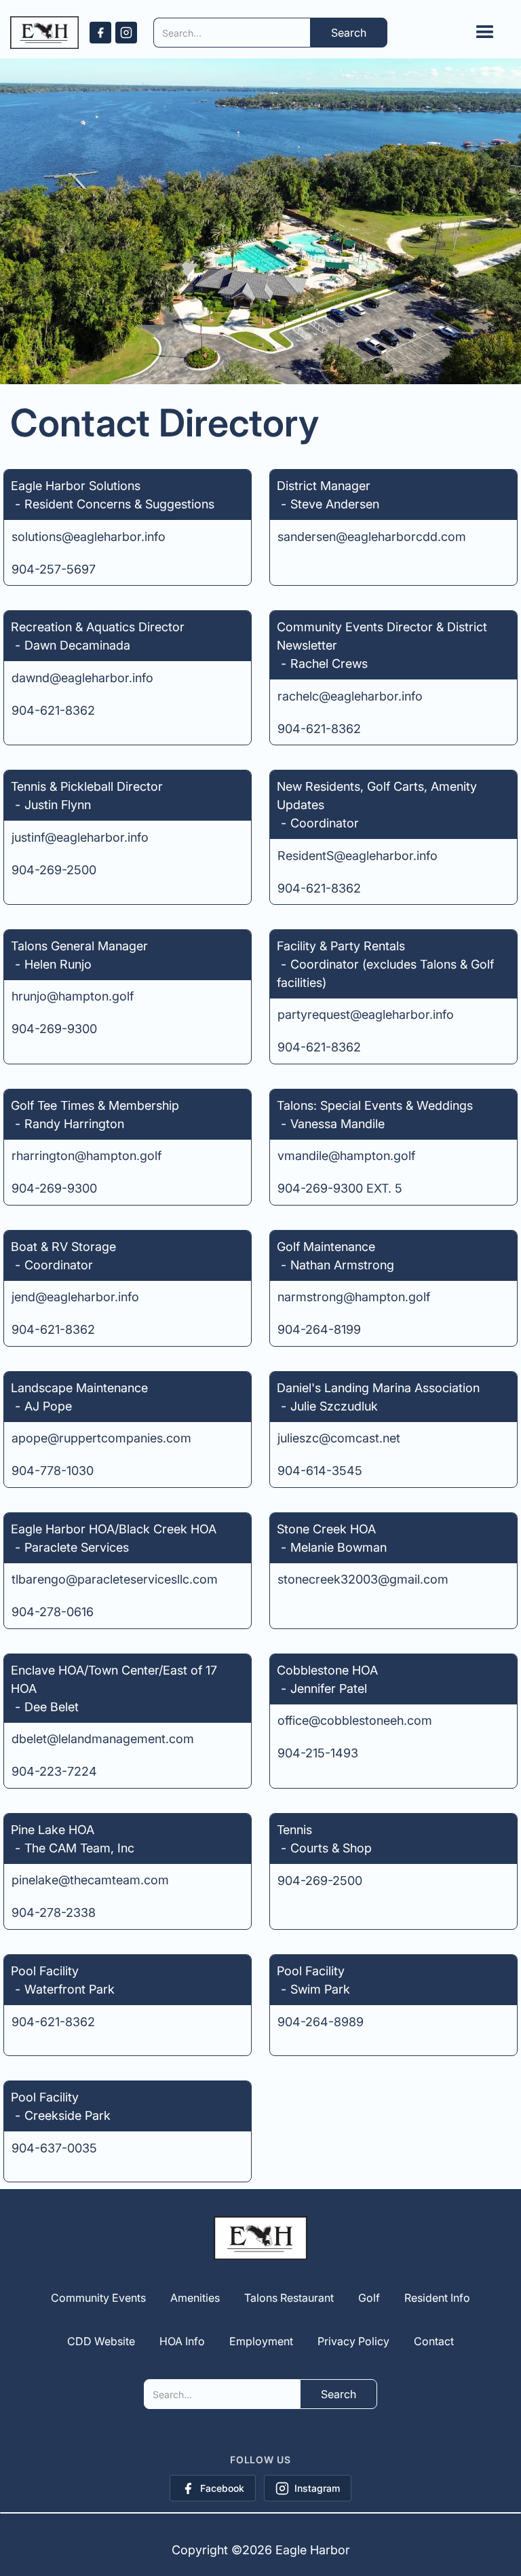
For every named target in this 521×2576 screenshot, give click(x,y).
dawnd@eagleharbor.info (82, 678)
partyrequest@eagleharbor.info (366, 1014)
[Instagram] (126, 33)
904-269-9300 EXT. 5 (340, 1188)
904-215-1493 (318, 1753)
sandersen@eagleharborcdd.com (372, 537)
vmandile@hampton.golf (346, 1156)
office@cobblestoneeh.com (355, 1720)
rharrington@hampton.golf (86, 1156)
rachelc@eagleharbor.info (350, 696)
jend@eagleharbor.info (75, 1297)
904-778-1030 (53, 1471)
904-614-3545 (320, 1471)
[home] (44, 33)
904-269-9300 (54, 1029)
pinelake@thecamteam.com (90, 1880)
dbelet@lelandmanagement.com (103, 1739)
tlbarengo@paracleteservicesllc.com (115, 1579)
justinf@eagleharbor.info (80, 837)
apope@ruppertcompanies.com (101, 1438)
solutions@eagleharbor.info (89, 537)
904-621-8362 (53, 710)
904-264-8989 (321, 2022)
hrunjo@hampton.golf (73, 996)
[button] (485, 33)
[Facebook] (100, 33)
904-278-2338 (54, 1912)
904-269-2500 (54, 870)
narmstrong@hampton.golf (354, 1297)
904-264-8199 (319, 1329)
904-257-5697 (54, 569)
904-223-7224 (54, 1771)
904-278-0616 (53, 1612)
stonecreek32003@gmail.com (363, 1579)
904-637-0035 (54, 2148)
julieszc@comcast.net (339, 1438)
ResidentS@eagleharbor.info (358, 856)
